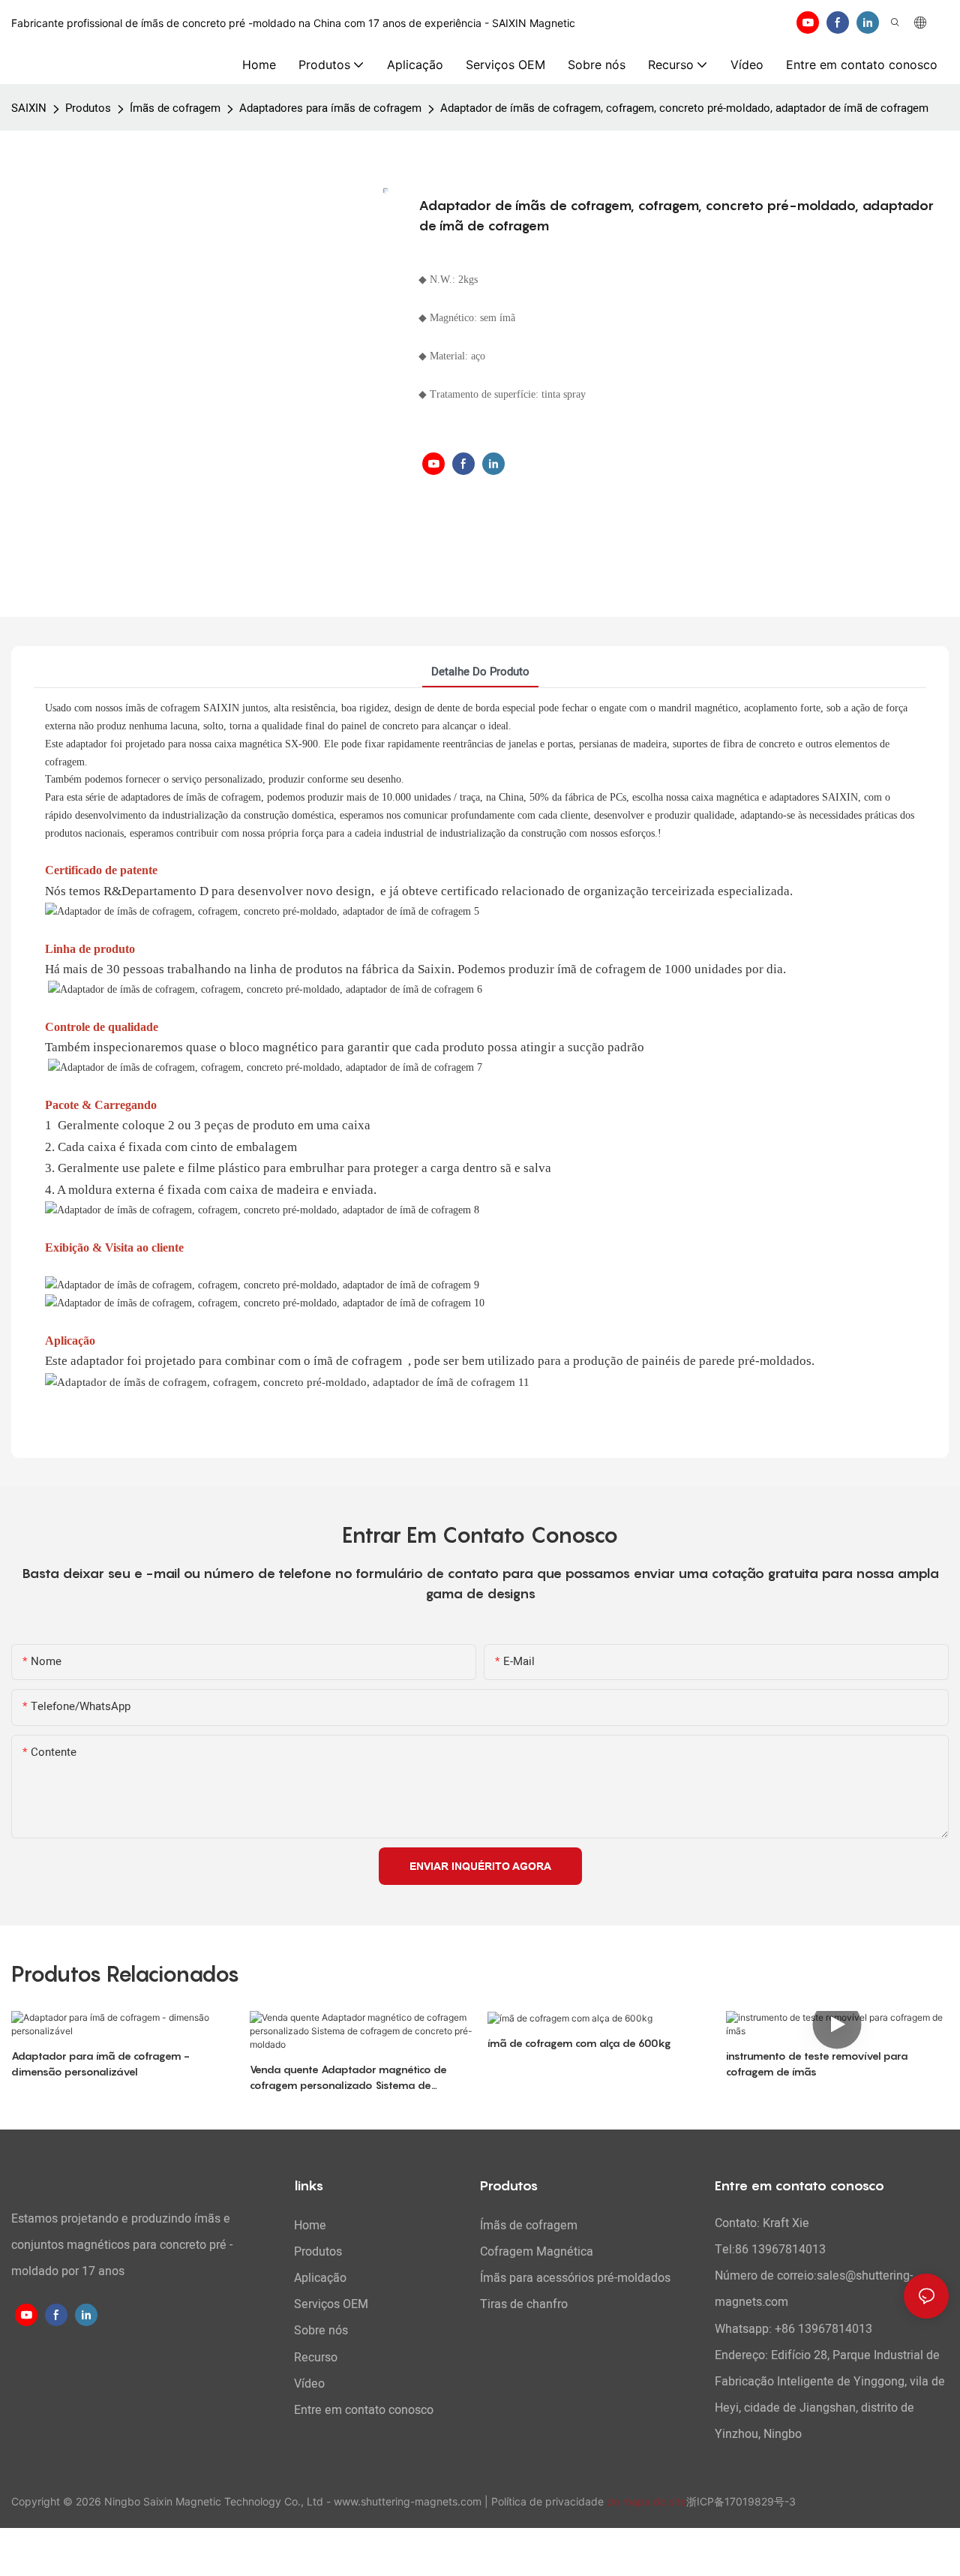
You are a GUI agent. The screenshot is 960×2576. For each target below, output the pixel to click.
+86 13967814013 (823, 2329)
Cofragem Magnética (537, 2252)
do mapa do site (646, 2501)
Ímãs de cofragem (175, 108)
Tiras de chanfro (524, 2304)
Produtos (88, 108)
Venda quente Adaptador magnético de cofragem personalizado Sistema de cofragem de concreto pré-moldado (348, 2078)
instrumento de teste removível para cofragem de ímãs (817, 2064)
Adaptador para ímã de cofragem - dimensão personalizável (100, 2064)
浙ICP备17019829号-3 (741, 2501)
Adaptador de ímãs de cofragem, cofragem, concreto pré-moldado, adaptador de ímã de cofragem (684, 108)
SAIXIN (29, 108)
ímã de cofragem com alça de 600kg (579, 2043)
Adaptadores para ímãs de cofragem (330, 108)
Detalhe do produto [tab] (480, 672)
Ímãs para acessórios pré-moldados (575, 2278)
